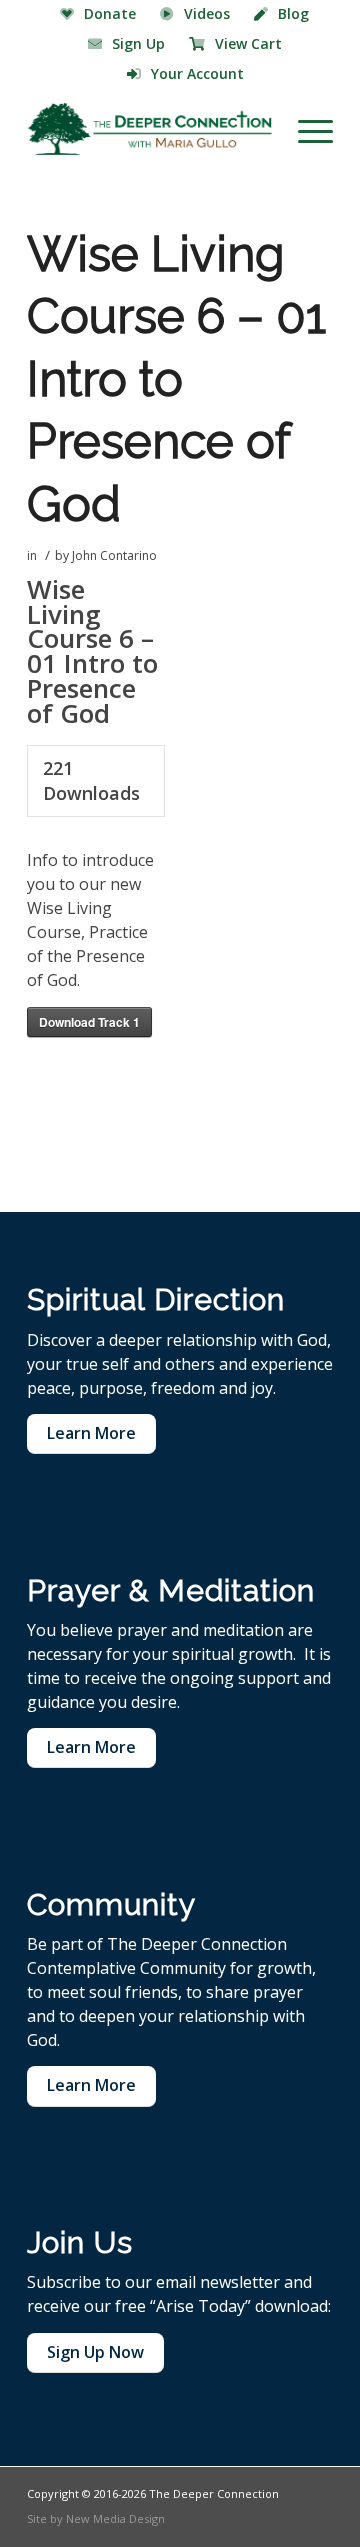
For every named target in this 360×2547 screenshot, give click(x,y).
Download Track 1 (89, 1022)
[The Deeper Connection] (149, 129)
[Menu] (305, 129)
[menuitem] (98, 15)
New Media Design (115, 2518)
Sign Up (138, 43)
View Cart (248, 43)
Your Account (197, 73)
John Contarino (114, 555)
